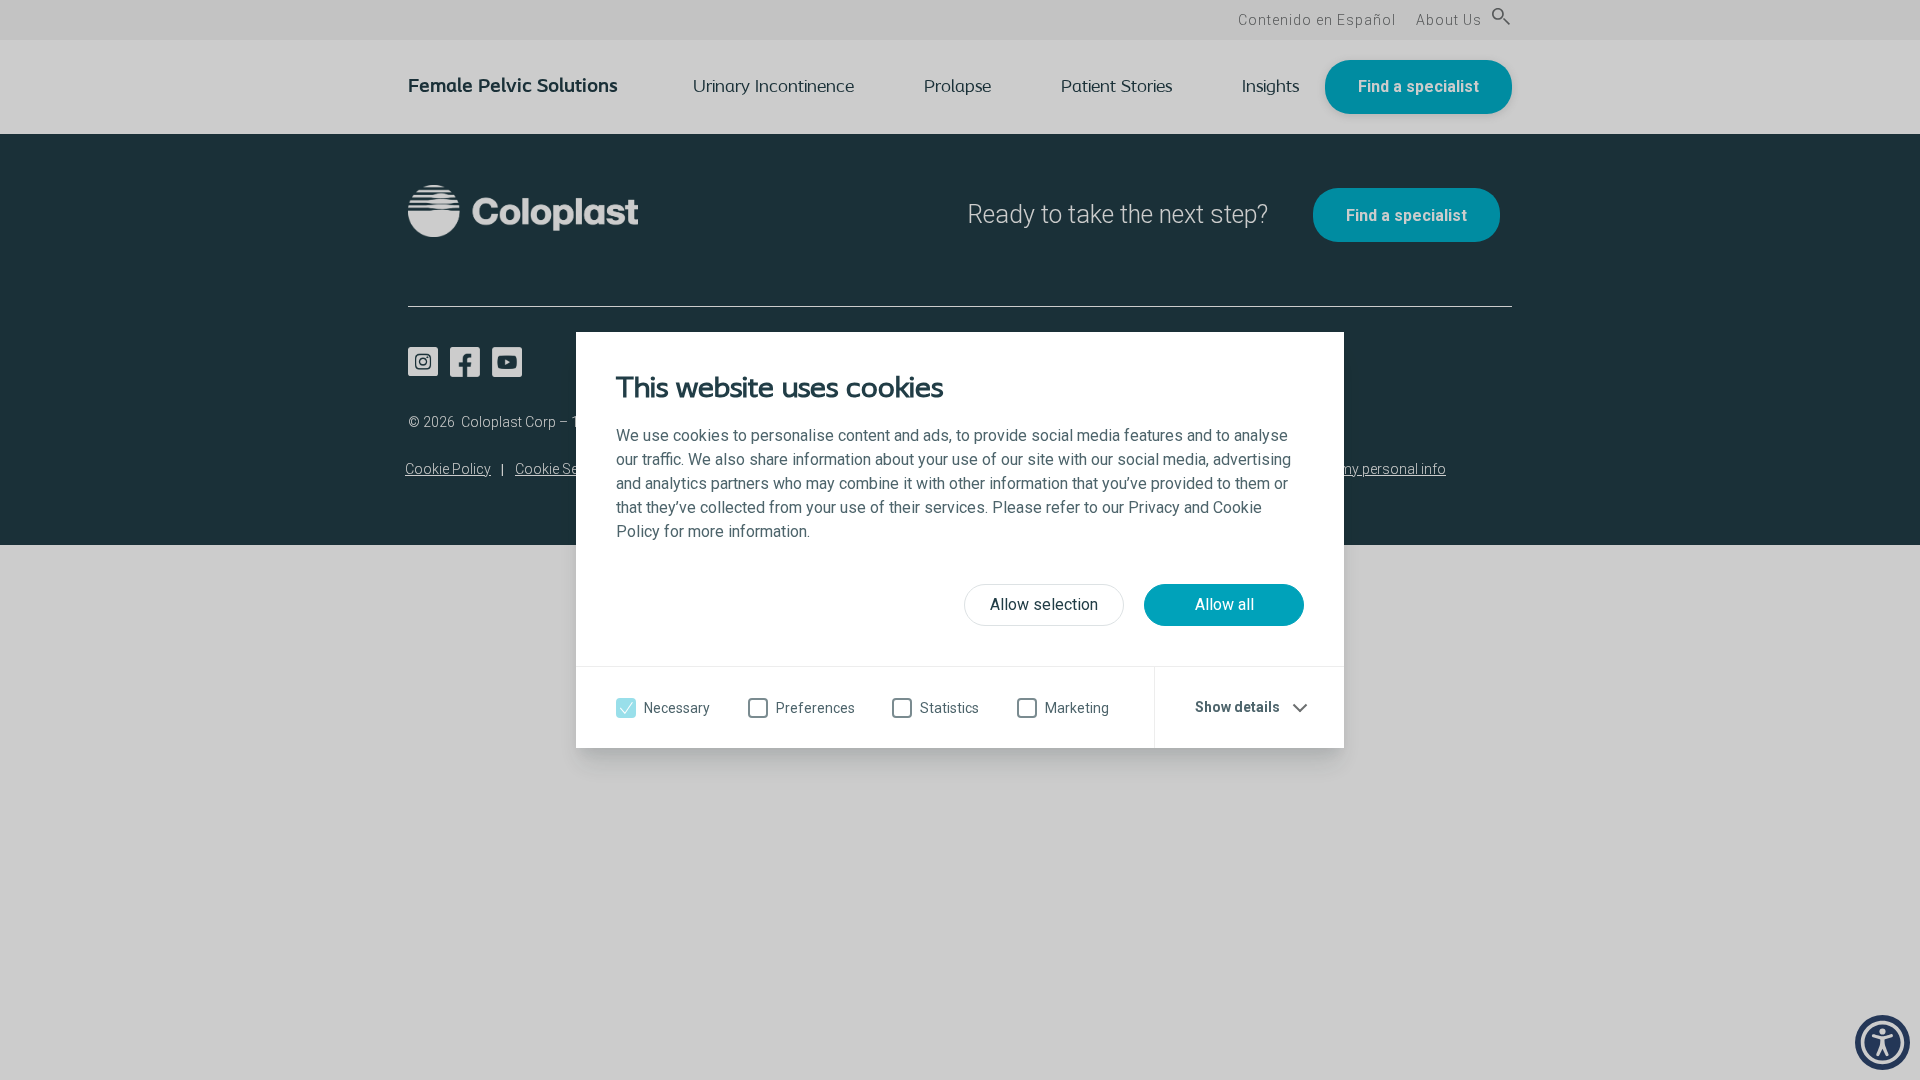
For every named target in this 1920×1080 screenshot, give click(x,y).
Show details (1237, 707)
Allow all (1224, 604)
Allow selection (1044, 604)
